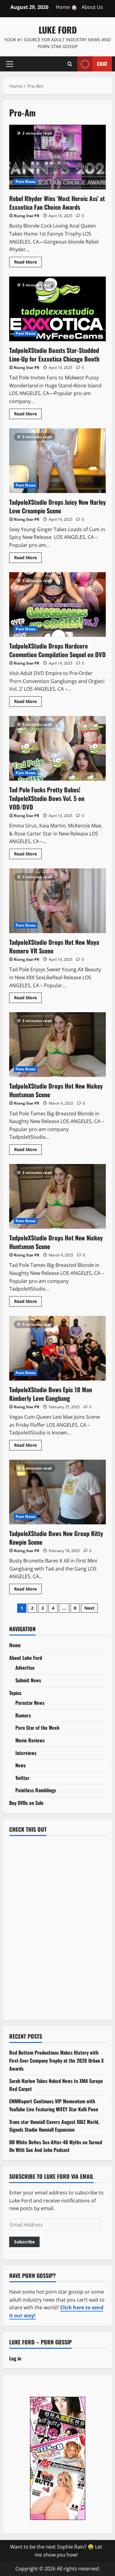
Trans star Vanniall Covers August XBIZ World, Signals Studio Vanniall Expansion (54, 2126)
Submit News (28, 1680)
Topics (15, 1693)
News (21, 1765)
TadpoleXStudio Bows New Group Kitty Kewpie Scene (57, 1492)
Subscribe (24, 2242)
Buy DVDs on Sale (26, 1803)
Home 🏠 (67, 7)
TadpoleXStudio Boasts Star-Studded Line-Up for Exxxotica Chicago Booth (57, 309)
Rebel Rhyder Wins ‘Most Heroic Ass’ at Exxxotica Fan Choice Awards (57, 157)
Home (15, 1645)
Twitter (22, 1778)
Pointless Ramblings (36, 1790)
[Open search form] (70, 64)
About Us (92, 7)
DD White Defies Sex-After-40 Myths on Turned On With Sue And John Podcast (56, 2146)
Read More (28, 263)
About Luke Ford (26, 1658)
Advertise (25, 1668)
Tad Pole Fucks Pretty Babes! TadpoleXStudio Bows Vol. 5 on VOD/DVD (57, 748)
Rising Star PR (27, 216)
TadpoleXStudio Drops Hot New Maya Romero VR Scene (57, 901)
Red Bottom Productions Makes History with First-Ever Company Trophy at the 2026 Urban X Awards (56, 2060)
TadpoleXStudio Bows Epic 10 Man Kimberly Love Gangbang (57, 1348)
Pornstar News (30, 1703)
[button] (10, 64)
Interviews (26, 1753)
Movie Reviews (30, 1740)
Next (89, 1608)
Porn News (26, 182)
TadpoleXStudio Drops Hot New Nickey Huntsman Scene (57, 1045)
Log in (15, 2358)
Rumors (23, 1715)
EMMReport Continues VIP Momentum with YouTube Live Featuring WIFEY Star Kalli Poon (54, 2105)
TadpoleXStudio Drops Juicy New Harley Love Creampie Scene (57, 461)
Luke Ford (58, 30)
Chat (102, 63)
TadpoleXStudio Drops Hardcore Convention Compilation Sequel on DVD (57, 605)
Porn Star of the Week (37, 1728)
